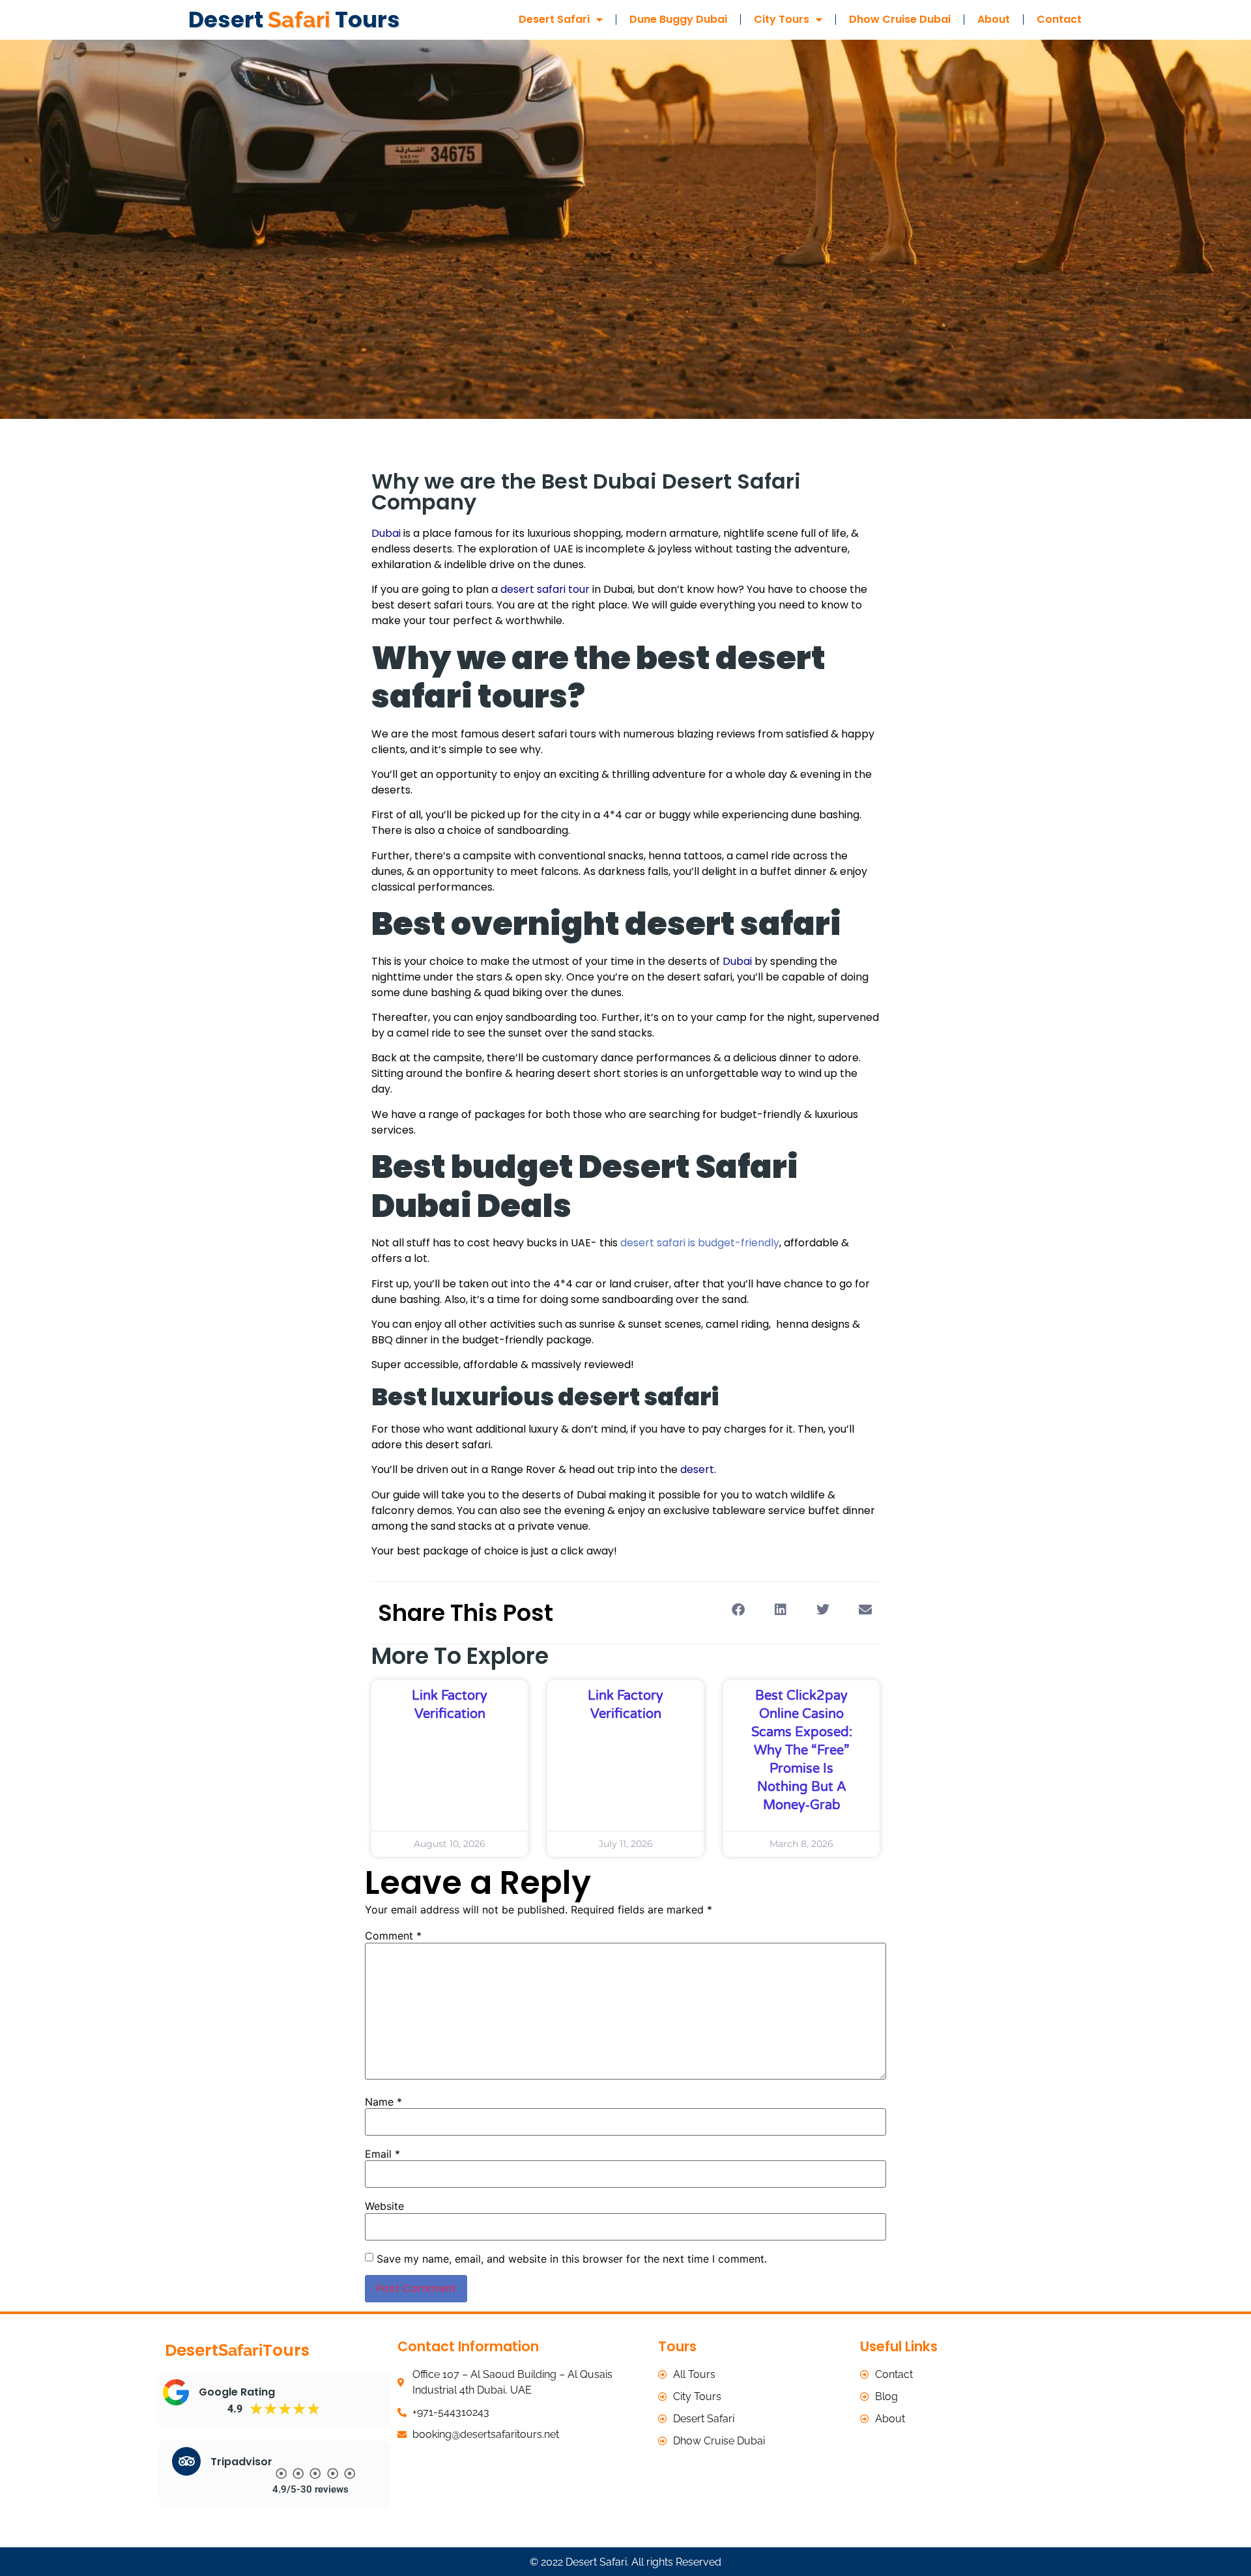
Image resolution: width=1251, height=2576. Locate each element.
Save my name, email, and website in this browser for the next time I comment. (572, 2259)
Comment (393, 1936)
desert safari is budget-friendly (700, 1243)
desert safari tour (545, 589)
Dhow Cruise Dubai (900, 19)
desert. (698, 1469)
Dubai (737, 961)
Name (383, 2102)
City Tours (782, 19)
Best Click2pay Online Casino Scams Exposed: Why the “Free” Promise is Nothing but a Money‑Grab (802, 1751)
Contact (1059, 19)
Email (382, 2154)
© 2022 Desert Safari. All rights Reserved (625, 2562)
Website (384, 2206)
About (994, 19)
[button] (738, 1610)
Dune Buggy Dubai (678, 19)
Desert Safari (554, 19)
